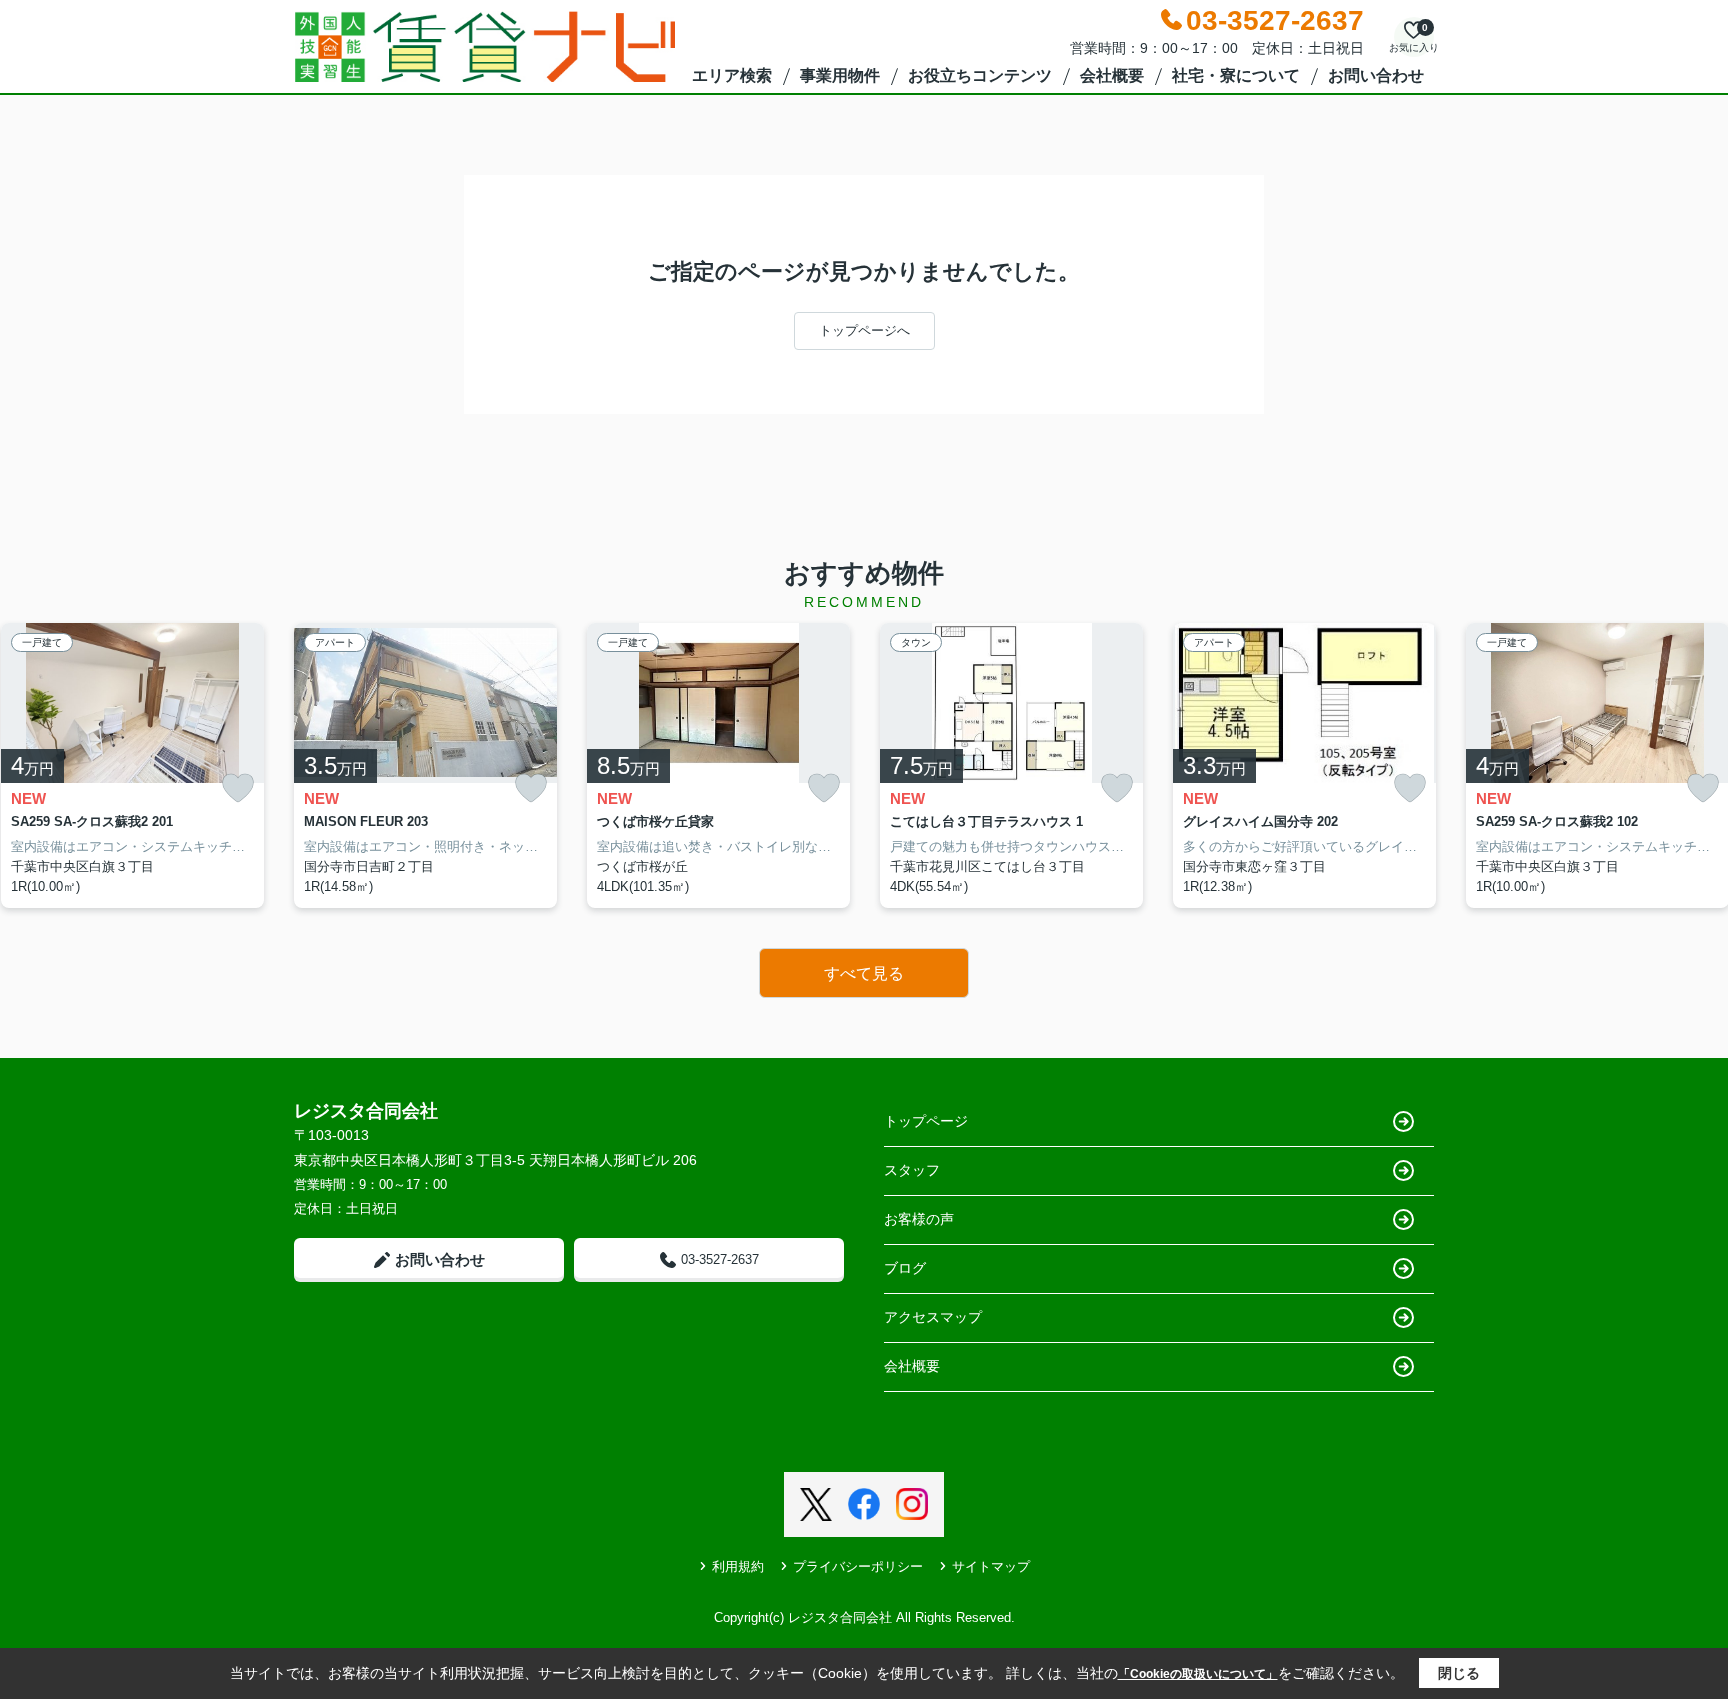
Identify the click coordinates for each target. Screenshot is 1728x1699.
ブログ (905, 1268)
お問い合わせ (1376, 75)
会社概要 (1112, 75)
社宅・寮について (1236, 75)
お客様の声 (919, 1219)
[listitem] (425, 766)
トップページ (926, 1121)
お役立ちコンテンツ (980, 75)
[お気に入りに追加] (238, 788)
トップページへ (864, 330)
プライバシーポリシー (858, 1566)
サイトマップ (991, 1566)
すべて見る (864, 973)
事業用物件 (840, 75)
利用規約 (738, 1566)
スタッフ (912, 1170)
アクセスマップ (933, 1317)
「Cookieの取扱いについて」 (1198, 1674)
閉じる (1459, 1673)
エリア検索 (732, 75)
